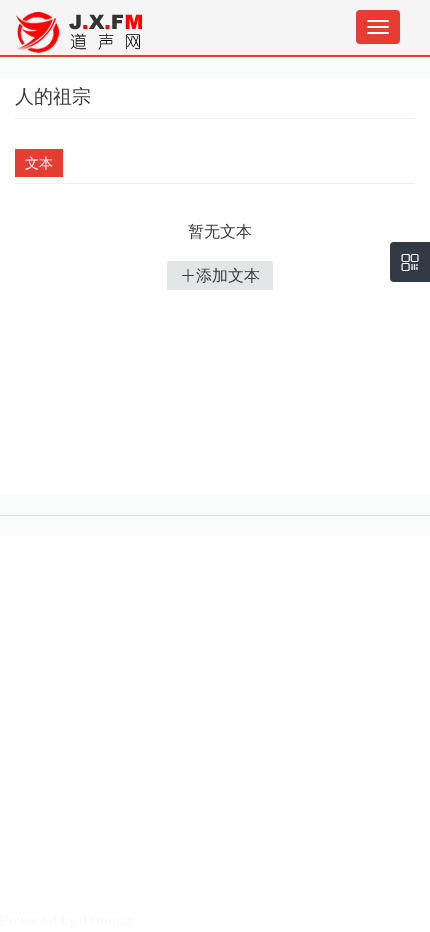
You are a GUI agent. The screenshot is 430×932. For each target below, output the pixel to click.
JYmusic (107, 920)
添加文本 (228, 275)
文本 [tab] (39, 163)
